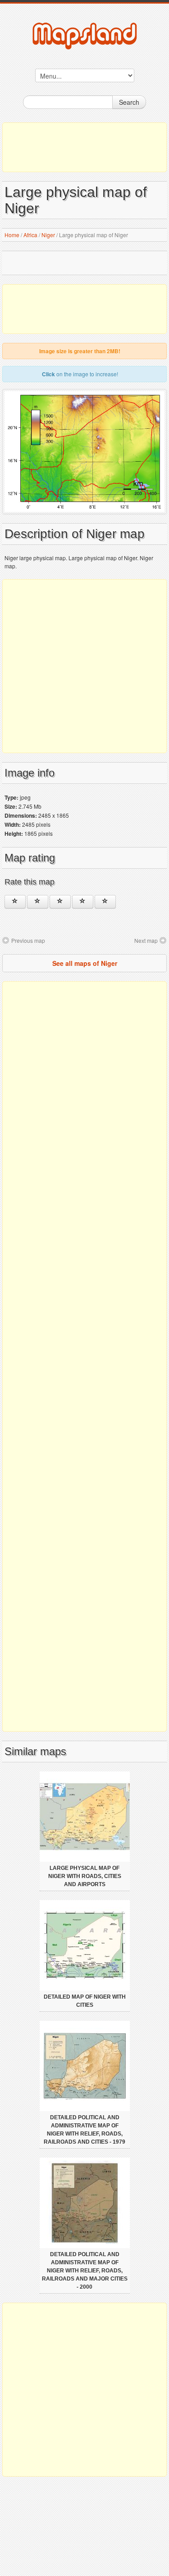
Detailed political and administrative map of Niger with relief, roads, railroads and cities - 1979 (84, 2130)
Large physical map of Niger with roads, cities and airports (85, 1876)
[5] (105, 902)
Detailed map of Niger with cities (85, 2001)
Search (129, 102)
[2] (38, 902)
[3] (60, 902)
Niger (48, 235)
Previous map (28, 940)
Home (12, 235)
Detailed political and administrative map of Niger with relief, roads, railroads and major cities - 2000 (85, 2271)
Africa (30, 235)
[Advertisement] (84, 147)
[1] (15, 902)
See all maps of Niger (85, 963)
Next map (146, 940)
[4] (83, 902)
